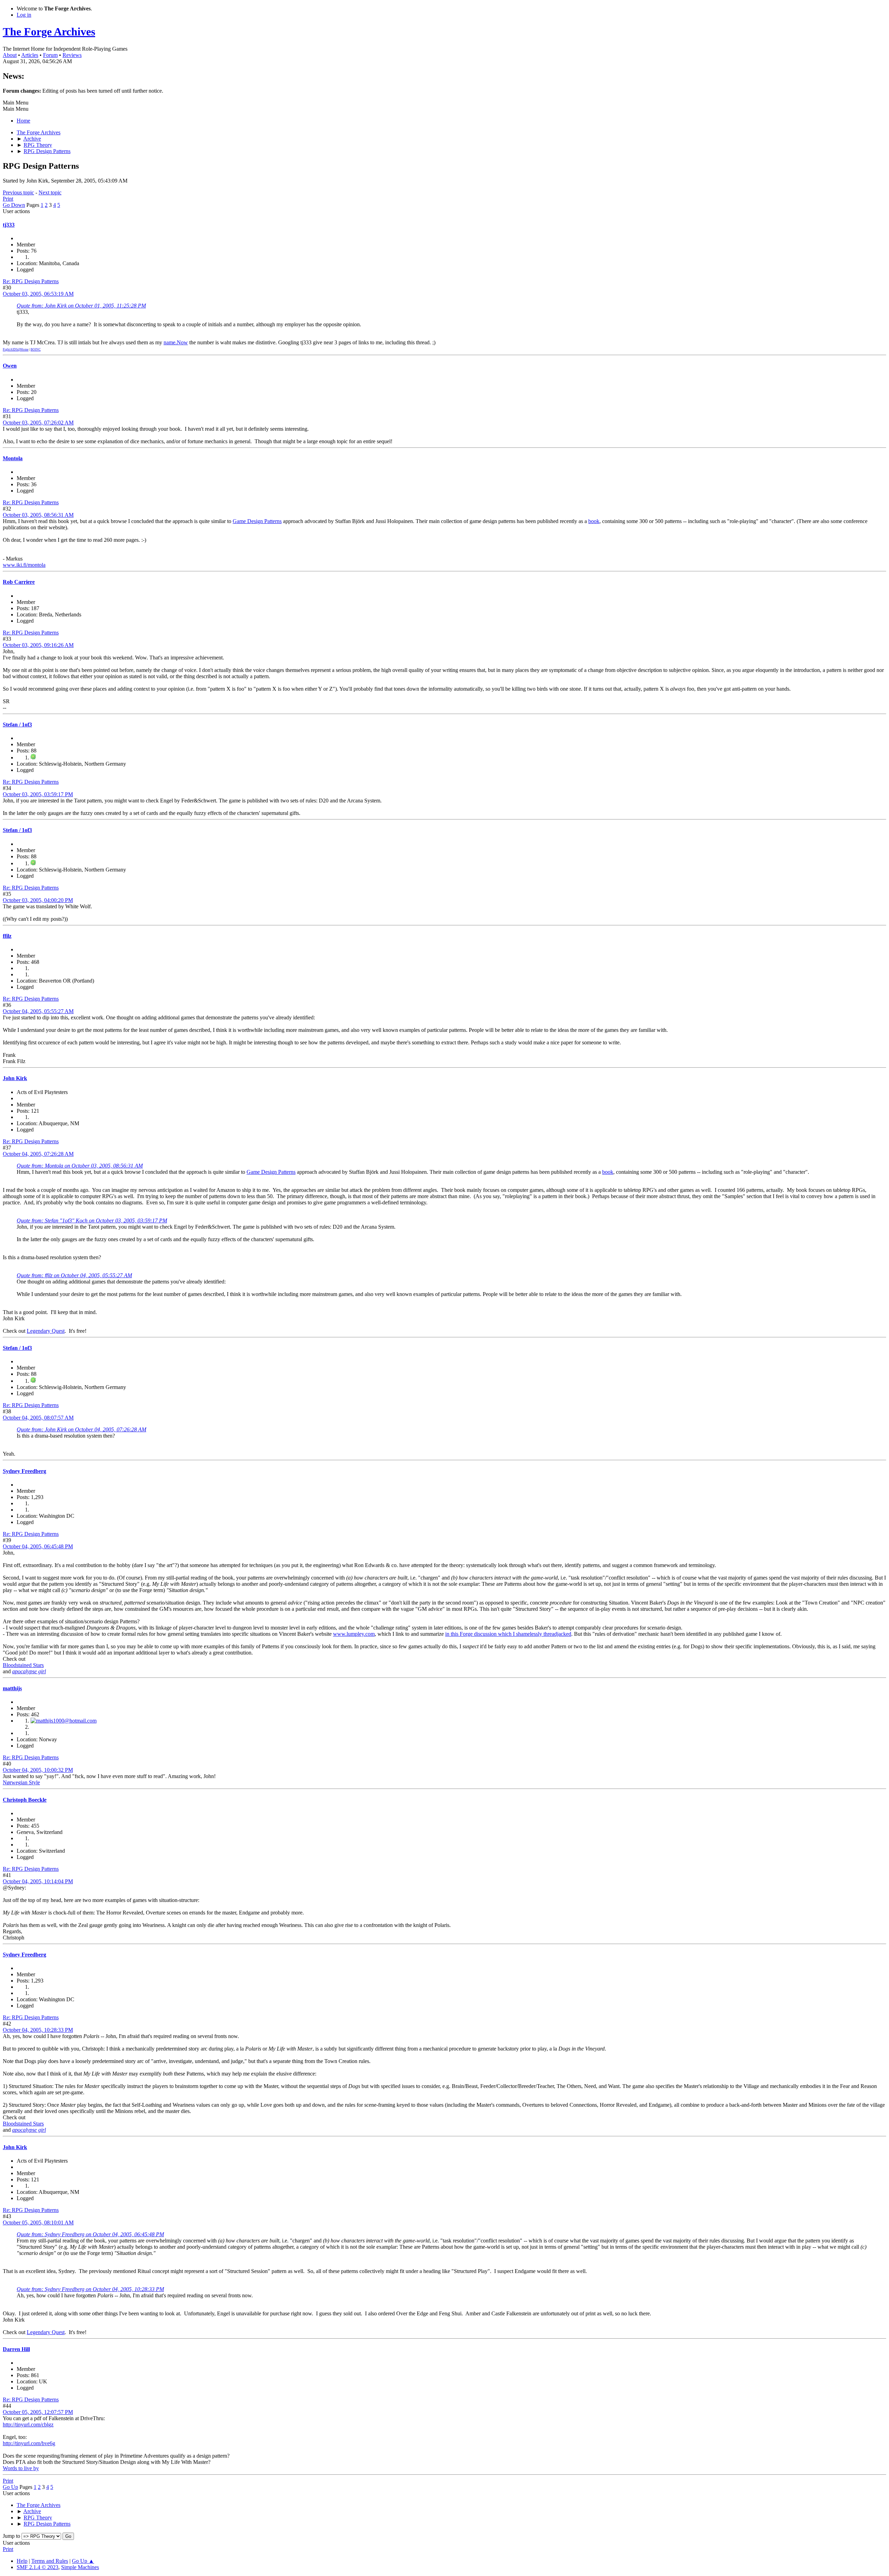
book (594, 521)
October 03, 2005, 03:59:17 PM (38, 794)
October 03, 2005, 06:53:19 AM (38, 294)
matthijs (12, 1688)
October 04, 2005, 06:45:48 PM (38, 1546)
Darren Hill (16, 2349)
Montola (13, 458)
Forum (50, 55)
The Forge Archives (49, 32)
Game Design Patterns (257, 521)
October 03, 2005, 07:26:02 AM (38, 423)
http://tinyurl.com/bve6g (29, 2443)
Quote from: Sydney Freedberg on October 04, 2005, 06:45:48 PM (90, 2234)
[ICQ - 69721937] (33, 757)
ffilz (7, 936)
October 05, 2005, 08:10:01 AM (38, 2223)
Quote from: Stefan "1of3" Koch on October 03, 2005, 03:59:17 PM (92, 1220)
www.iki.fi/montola (24, 565)
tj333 (9, 225)
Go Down (14, 205)
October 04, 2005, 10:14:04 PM (38, 1881)
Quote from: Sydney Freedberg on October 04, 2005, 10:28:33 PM (90, 2289)
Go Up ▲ (83, 2561)
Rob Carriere (19, 582)
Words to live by (21, 2468)
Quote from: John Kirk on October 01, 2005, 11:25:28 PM (81, 306)
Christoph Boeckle (25, 1800)
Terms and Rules (50, 2561)
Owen (10, 366)
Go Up (10, 2487)
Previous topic (18, 192)
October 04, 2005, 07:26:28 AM (38, 1154)
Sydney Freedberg (24, 1471)
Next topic (50, 192)
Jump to (11, 2536)
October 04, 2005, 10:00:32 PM (38, 1770)
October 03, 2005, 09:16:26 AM (38, 645)
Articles (30, 55)
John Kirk (15, 1078)
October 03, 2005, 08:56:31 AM (38, 515)
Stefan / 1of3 (17, 725)
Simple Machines (80, 2567)
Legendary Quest (46, 1331)
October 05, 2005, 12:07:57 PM (38, 2412)
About (10, 55)
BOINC (36, 350)
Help (22, 2561)
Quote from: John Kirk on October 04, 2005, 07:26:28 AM (81, 1429)
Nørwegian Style (21, 1782)
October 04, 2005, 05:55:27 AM (38, 1011)
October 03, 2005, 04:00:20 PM (38, 900)
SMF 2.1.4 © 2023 (38, 2567)
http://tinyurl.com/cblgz (28, 2425)
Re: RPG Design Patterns (31, 281)
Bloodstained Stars (23, 1665)
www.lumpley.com (354, 1634)
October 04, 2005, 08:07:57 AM (38, 1418)
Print (8, 199)
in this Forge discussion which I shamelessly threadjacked (508, 1634)
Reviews (72, 55)
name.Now (176, 342)
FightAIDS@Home (16, 350)
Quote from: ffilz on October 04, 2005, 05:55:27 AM (74, 1275)
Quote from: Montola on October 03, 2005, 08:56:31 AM (80, 1166)
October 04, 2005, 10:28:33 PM (38, 2030)
